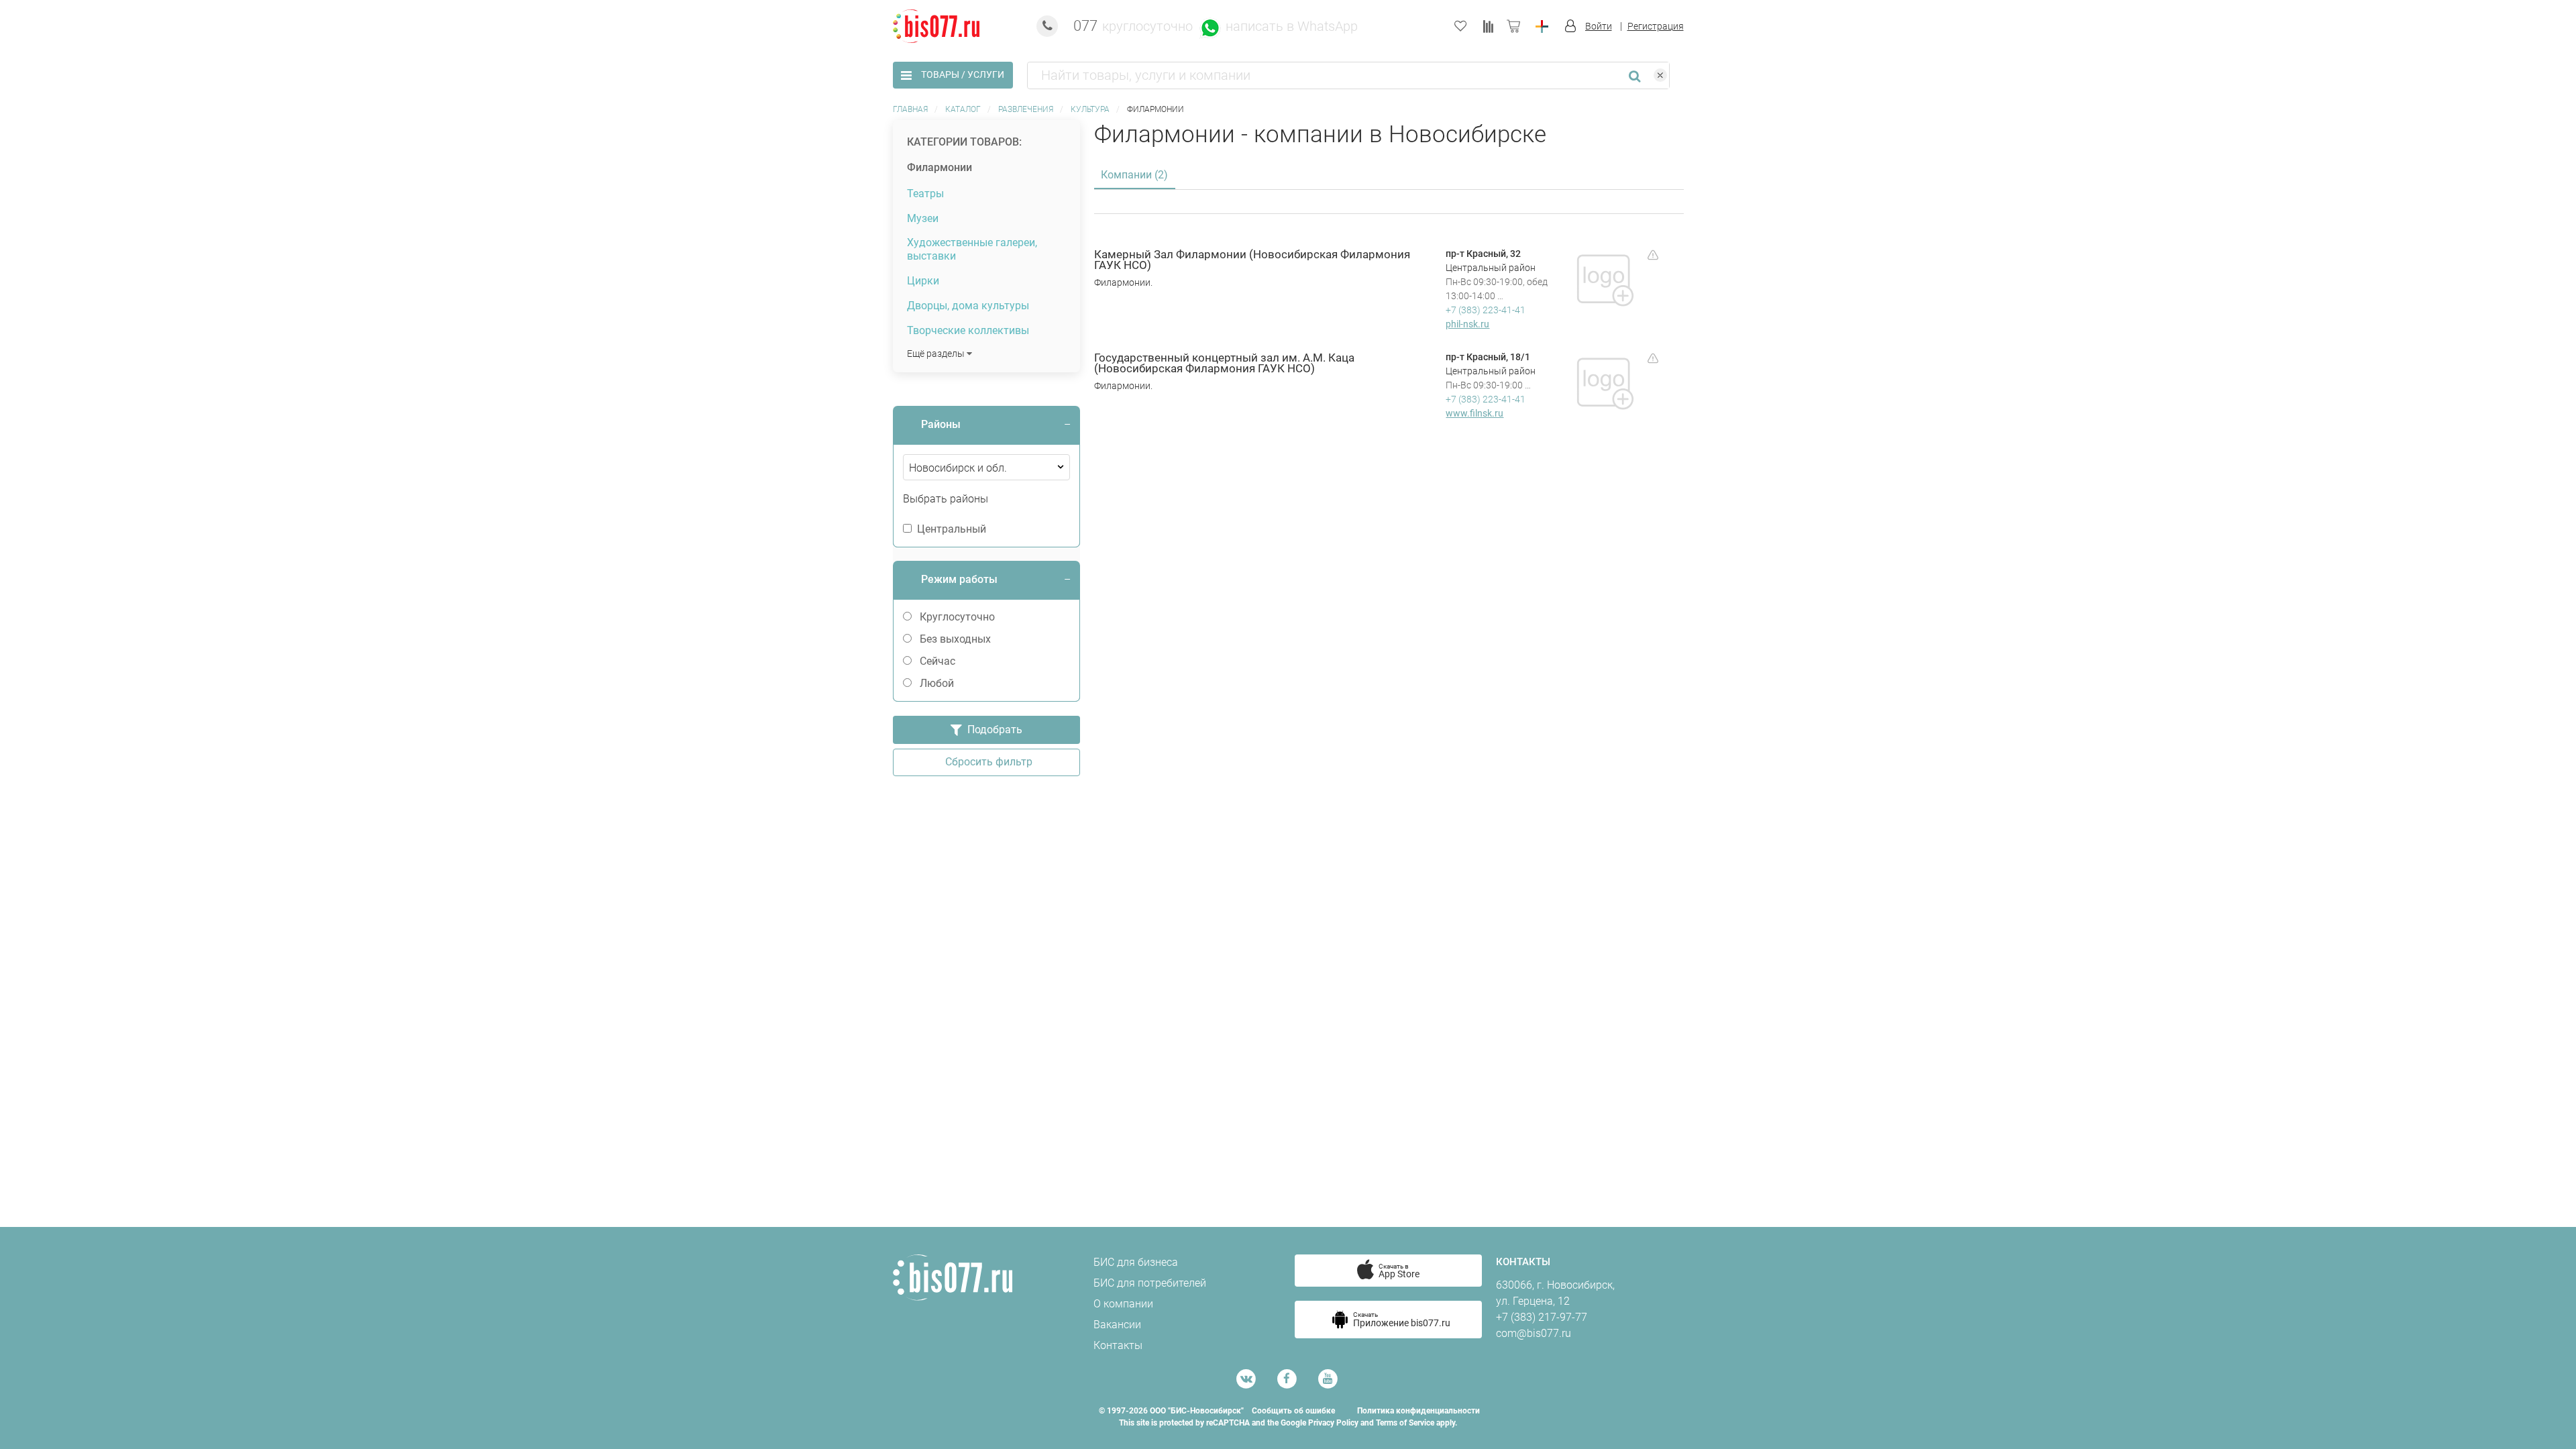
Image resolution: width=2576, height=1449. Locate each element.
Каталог (963, 109)
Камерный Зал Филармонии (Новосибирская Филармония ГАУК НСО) (1252, 260)
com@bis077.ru (1534, 1333)
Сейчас (937, 661)
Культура (1090, 109)
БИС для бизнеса (1136, 1262)
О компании (1123, 1304)
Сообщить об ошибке (1293, 1411)
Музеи (923, 218)
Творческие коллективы (968, 330)
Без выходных (955, 639)
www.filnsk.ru (1474, 413)
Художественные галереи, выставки (972, 249)
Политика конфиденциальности (1418, 1411)
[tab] (986, 425)
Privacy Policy (1333, 1423)
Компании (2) (1134, 175)
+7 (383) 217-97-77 (1542, 1317)
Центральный (952, 529)
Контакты (1118, 1345)
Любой (937, 683)
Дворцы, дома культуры (968, 306)
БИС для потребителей (1150, 1283)
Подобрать (992, 730)
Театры (925, 194)
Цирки (923, 281)
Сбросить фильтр (986, 762)
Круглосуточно (957, 617)
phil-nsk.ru (1467, 324)
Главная (910, 109)
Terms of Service (1405, 1423)
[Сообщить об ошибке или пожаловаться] (1653, 254)
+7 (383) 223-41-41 (1486, 310)
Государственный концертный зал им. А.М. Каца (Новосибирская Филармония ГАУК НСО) (1224, 364)
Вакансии (1117, 1325)
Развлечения (1026, 109)
